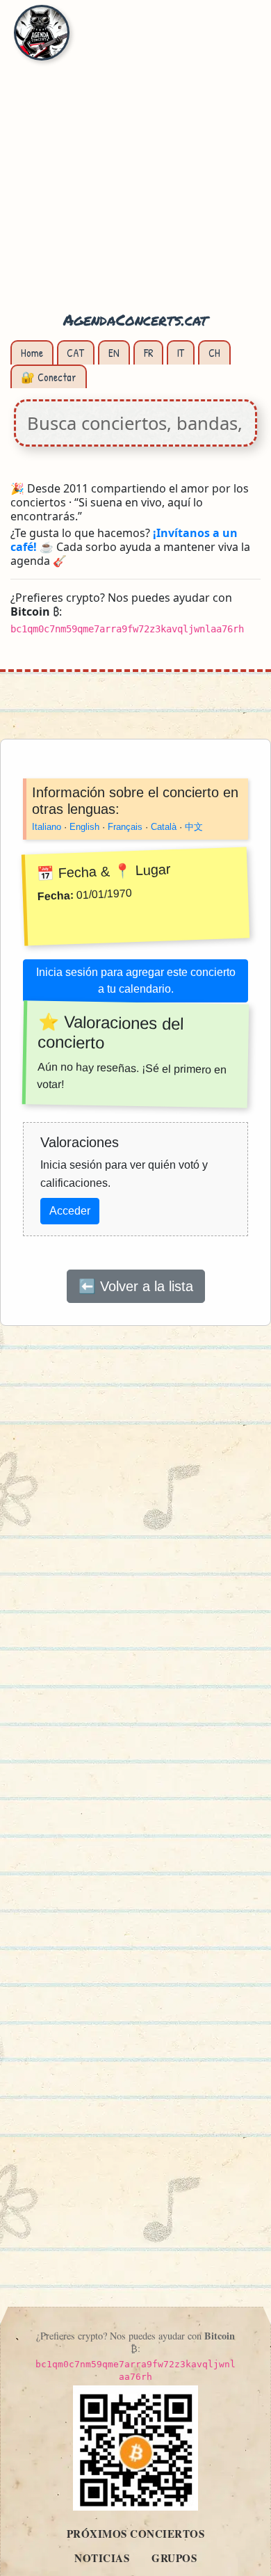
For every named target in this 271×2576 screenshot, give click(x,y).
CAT (75, 353)
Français (125, 827)
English (84, 827)
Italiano (47, 827)
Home (32, 353)
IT (181, 353)
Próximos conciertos (136, 2534)
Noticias (102, 2558)
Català (164, 827)
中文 (194, 827)
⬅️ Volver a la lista (136, 1286)
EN (114, 353)
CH (214, 353)
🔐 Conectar (49, 377)
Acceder (70, 1211)
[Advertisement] (135, 163)
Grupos (174, 2558)
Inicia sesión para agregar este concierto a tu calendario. (136, 981)
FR (149, 353)
